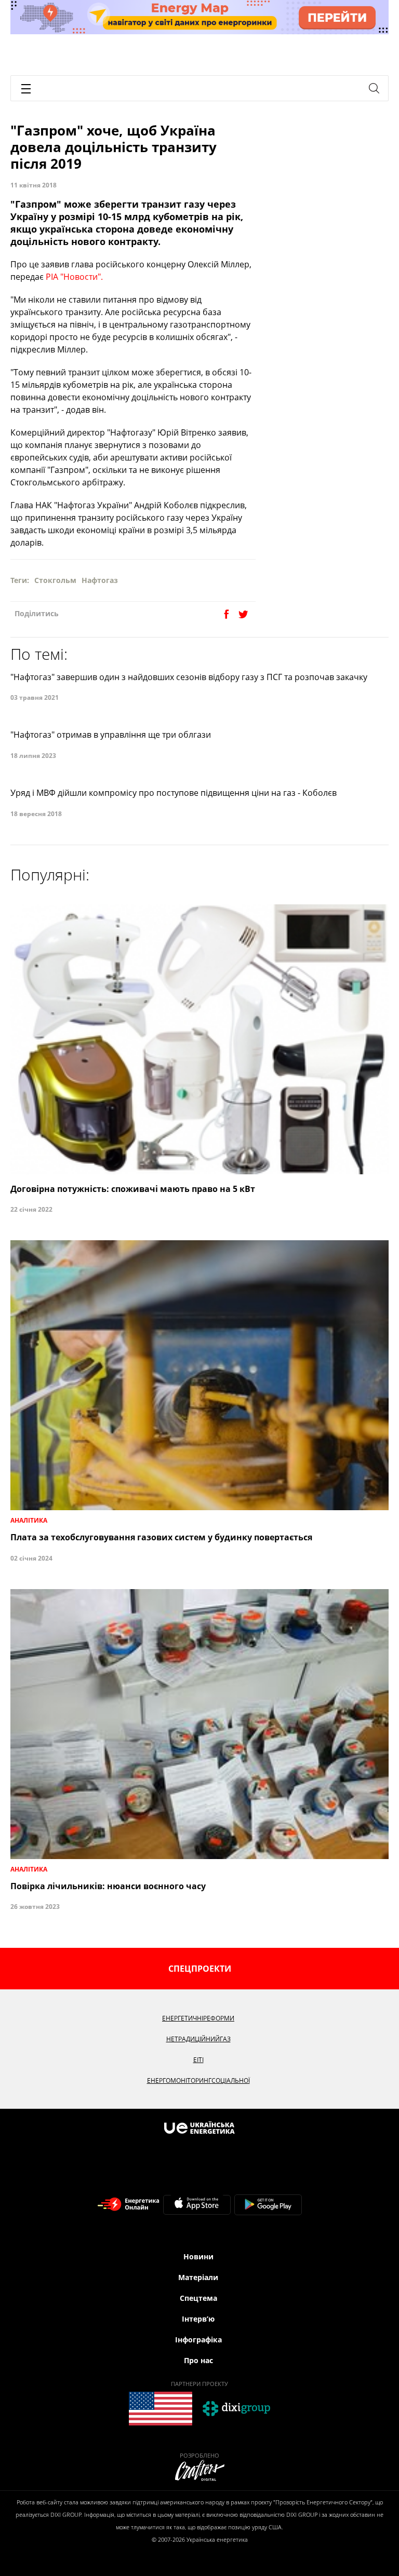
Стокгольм (55, 580)
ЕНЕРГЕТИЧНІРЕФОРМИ (198, 2018)
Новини (198, 2256)
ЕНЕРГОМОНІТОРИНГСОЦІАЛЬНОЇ (198, 2080)
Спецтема (198, 2298)
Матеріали (198, 2277)
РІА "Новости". (74, 277)
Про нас (198, 2360)
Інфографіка (198, 2340)
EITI (198, 2060)
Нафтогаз (100, 580)
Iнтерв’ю (198, 2319)
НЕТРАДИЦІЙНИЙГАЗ (198, 2039)
